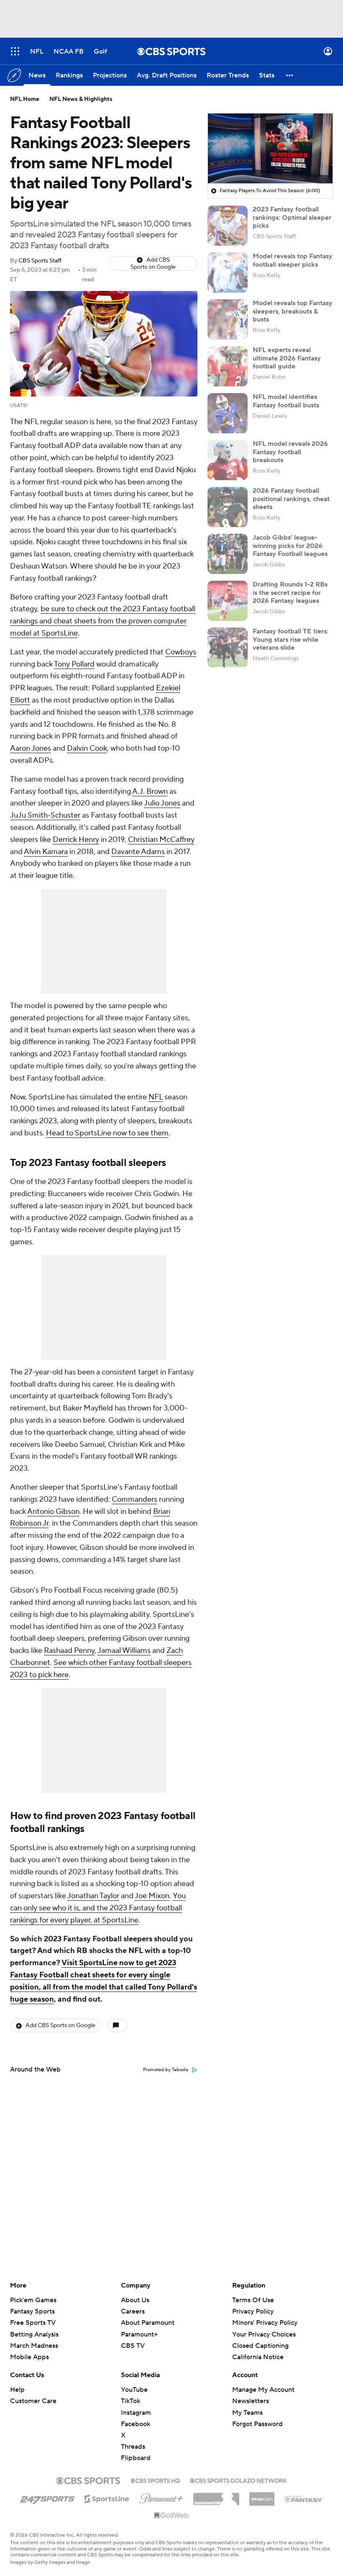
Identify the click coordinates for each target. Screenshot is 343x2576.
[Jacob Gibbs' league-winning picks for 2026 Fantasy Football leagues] (228, 554)
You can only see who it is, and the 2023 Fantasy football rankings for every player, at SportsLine (98, 1908)
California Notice (258, 2349)
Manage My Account (263, 2390)
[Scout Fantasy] (304, 2499)
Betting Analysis (34, 2334)
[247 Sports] (47, 2497)
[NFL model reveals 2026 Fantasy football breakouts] (228, 460)
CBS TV (133, 2346)
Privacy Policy (253, 2311)
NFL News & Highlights (81, 99)
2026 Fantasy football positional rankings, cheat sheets (291, 499)
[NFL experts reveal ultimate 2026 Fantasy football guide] (228, 366)
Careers (133, 2311)
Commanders (134, 1499)
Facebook (136, 2424)
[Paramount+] (161, 2497)
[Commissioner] (216, 2496)
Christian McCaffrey (161, 840)
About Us (135, 2300)
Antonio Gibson (53, 1512)
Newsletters (251, 2401)
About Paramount (148, 2323)
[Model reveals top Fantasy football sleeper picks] (228, 273)
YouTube (134, 2390)
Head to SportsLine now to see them (107, 1133)
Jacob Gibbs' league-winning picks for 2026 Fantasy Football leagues (290, 546)
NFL (156, 1097)
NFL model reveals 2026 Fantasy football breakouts (290, 452)
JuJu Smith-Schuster (45, 815)
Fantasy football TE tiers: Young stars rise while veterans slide (291, 639)
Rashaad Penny (69, 1651)
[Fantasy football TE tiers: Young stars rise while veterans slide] (228, 648)
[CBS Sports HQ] (155, 2480)
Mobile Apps (29, 2357)
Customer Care (33, 2401)
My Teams (247, 2413)
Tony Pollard (74, 664)
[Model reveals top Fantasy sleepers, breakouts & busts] (228, 319)
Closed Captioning (260, 2338)
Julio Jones (162, 803)
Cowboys (181, 652)
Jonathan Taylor (93, 1896)
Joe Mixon (152, 1896)
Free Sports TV (33, 2323)
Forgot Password (257, 2424)
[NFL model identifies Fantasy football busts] (228, 413)
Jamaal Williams (124, 1651)
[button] (15, 51)
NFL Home (25, 99)
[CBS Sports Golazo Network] (238, 2480)
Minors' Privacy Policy (265, 2323)
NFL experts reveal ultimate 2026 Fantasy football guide (287, 358)
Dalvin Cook (87, 748)
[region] (270, 149)
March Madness (34, 2346)
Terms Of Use (253, 2300)
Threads (133, 2447)
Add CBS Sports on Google (153, 264)
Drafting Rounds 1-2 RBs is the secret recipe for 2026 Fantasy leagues (290, 592)
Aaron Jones (31, 748)
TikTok (131, 2401)
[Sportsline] (107, 2498)
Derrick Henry (76, 840)
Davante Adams (138, 852)
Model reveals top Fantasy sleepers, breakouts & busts (293, 311)
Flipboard (136, 2458)
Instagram (136, 2413)
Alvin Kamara (46, 852)
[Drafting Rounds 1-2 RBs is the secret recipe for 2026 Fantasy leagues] (228, 601)
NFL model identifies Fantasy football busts (286, 401)
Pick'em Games (33, 2300)
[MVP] (262, 2496)
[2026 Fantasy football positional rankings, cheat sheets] (228, 507)
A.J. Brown (150, 791)
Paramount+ (139, 2334)
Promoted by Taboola (166, 2070)
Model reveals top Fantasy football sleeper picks (293, 260)
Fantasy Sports (32, 2311)
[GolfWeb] (171, 2516)
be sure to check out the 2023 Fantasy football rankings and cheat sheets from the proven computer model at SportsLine (103, 621)
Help (17, 2390)
